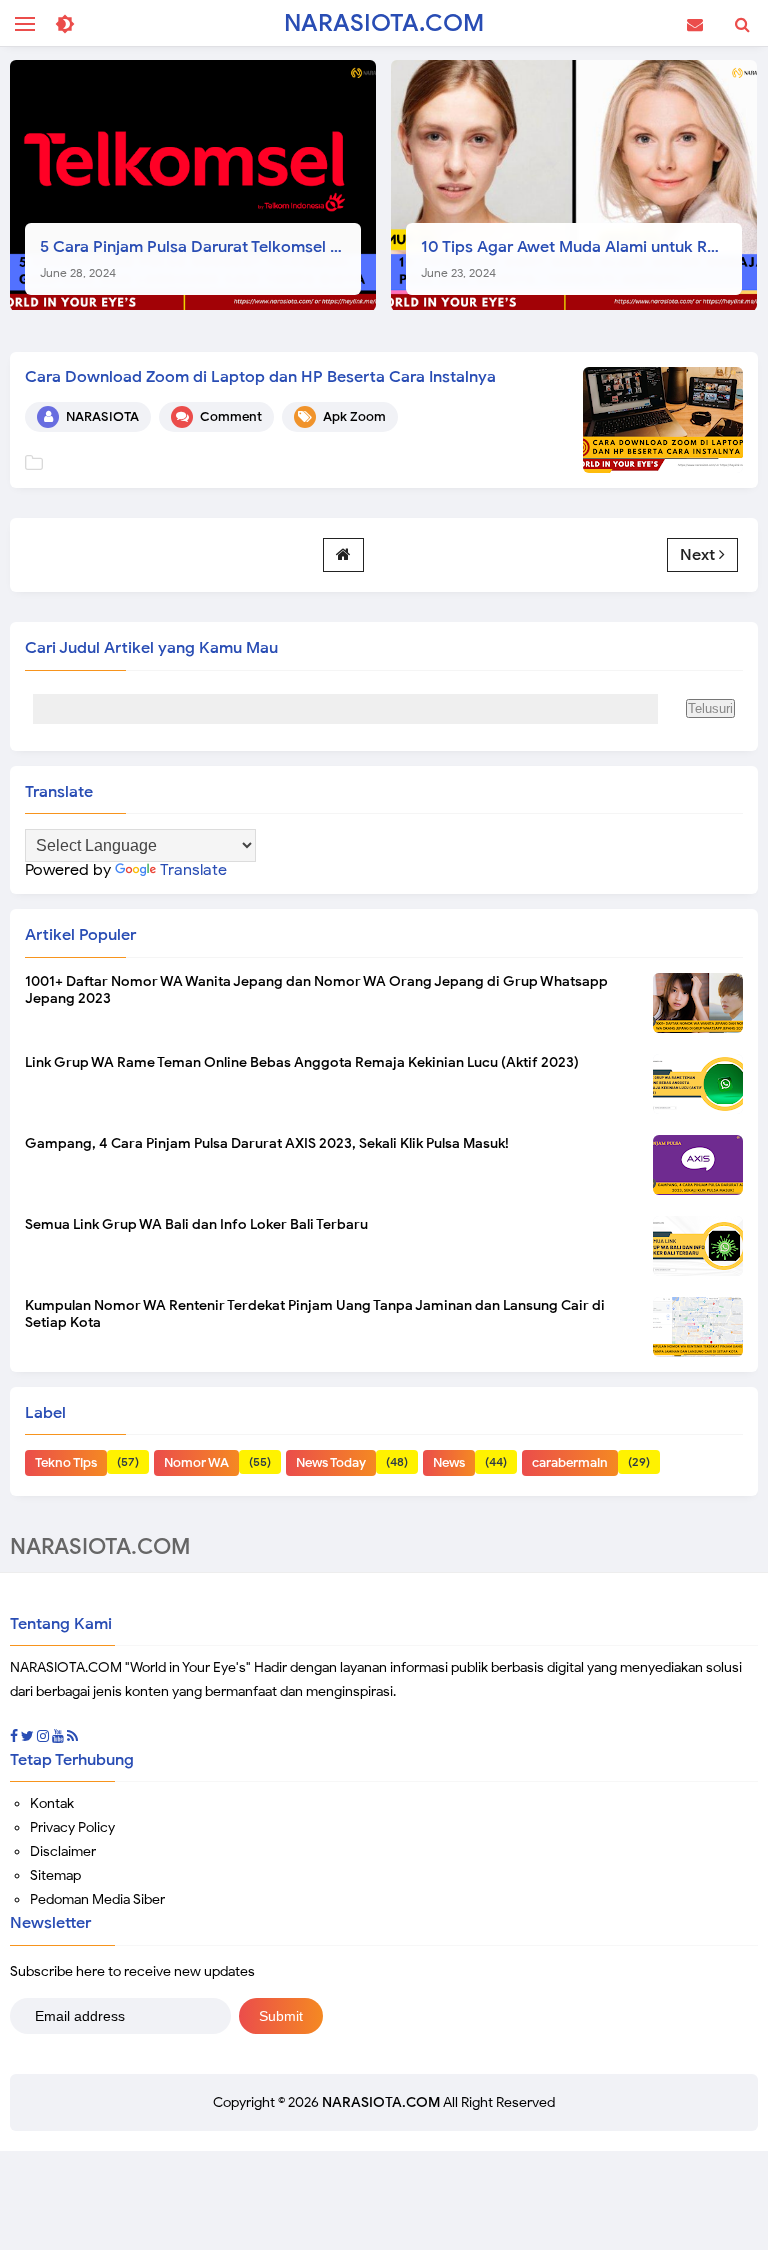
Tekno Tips (66, 1462)
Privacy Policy (72, 1827)
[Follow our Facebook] (14, 1736)
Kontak (52, 1803)
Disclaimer (63, 1851)
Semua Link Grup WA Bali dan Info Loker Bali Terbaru (196, 1224)
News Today (331, 1462)
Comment (231, 416)
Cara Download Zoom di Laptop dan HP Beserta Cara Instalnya (260, 377)
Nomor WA (196, 1462)
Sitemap (55, 1875)
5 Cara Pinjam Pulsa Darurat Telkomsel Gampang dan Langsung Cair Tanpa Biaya (200, 258)
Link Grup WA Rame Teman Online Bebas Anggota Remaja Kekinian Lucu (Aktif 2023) (302, 1062)
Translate (193, 870)
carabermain (570, 1462)
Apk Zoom (354, 416)
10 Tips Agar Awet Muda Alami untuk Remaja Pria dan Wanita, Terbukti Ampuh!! (581, 258)
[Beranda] (343, 555)
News (449, 1462)
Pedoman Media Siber (97, 1899)
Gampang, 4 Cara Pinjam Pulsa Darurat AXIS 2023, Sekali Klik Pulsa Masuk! (267, 1143)
